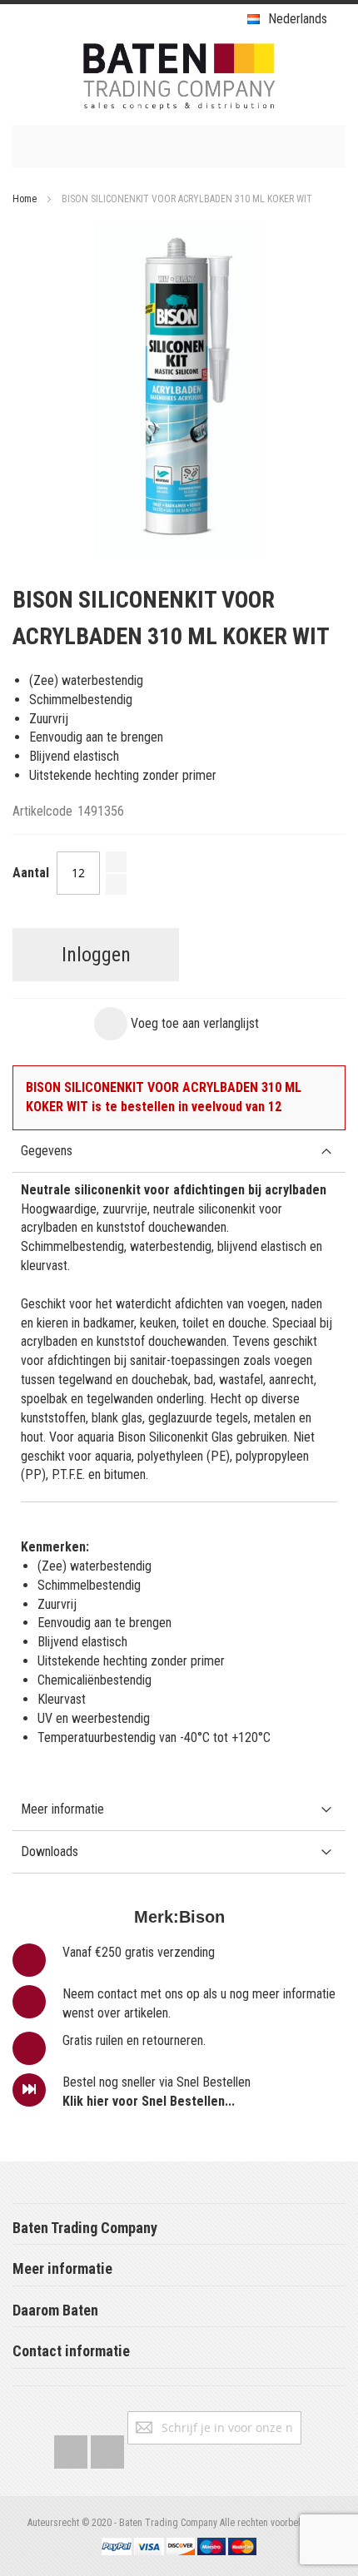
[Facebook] (71, 2448)
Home (25, 199)
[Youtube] (107, 2448)
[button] (177, 1024)
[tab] (179, 1152)
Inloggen (96, 955)
